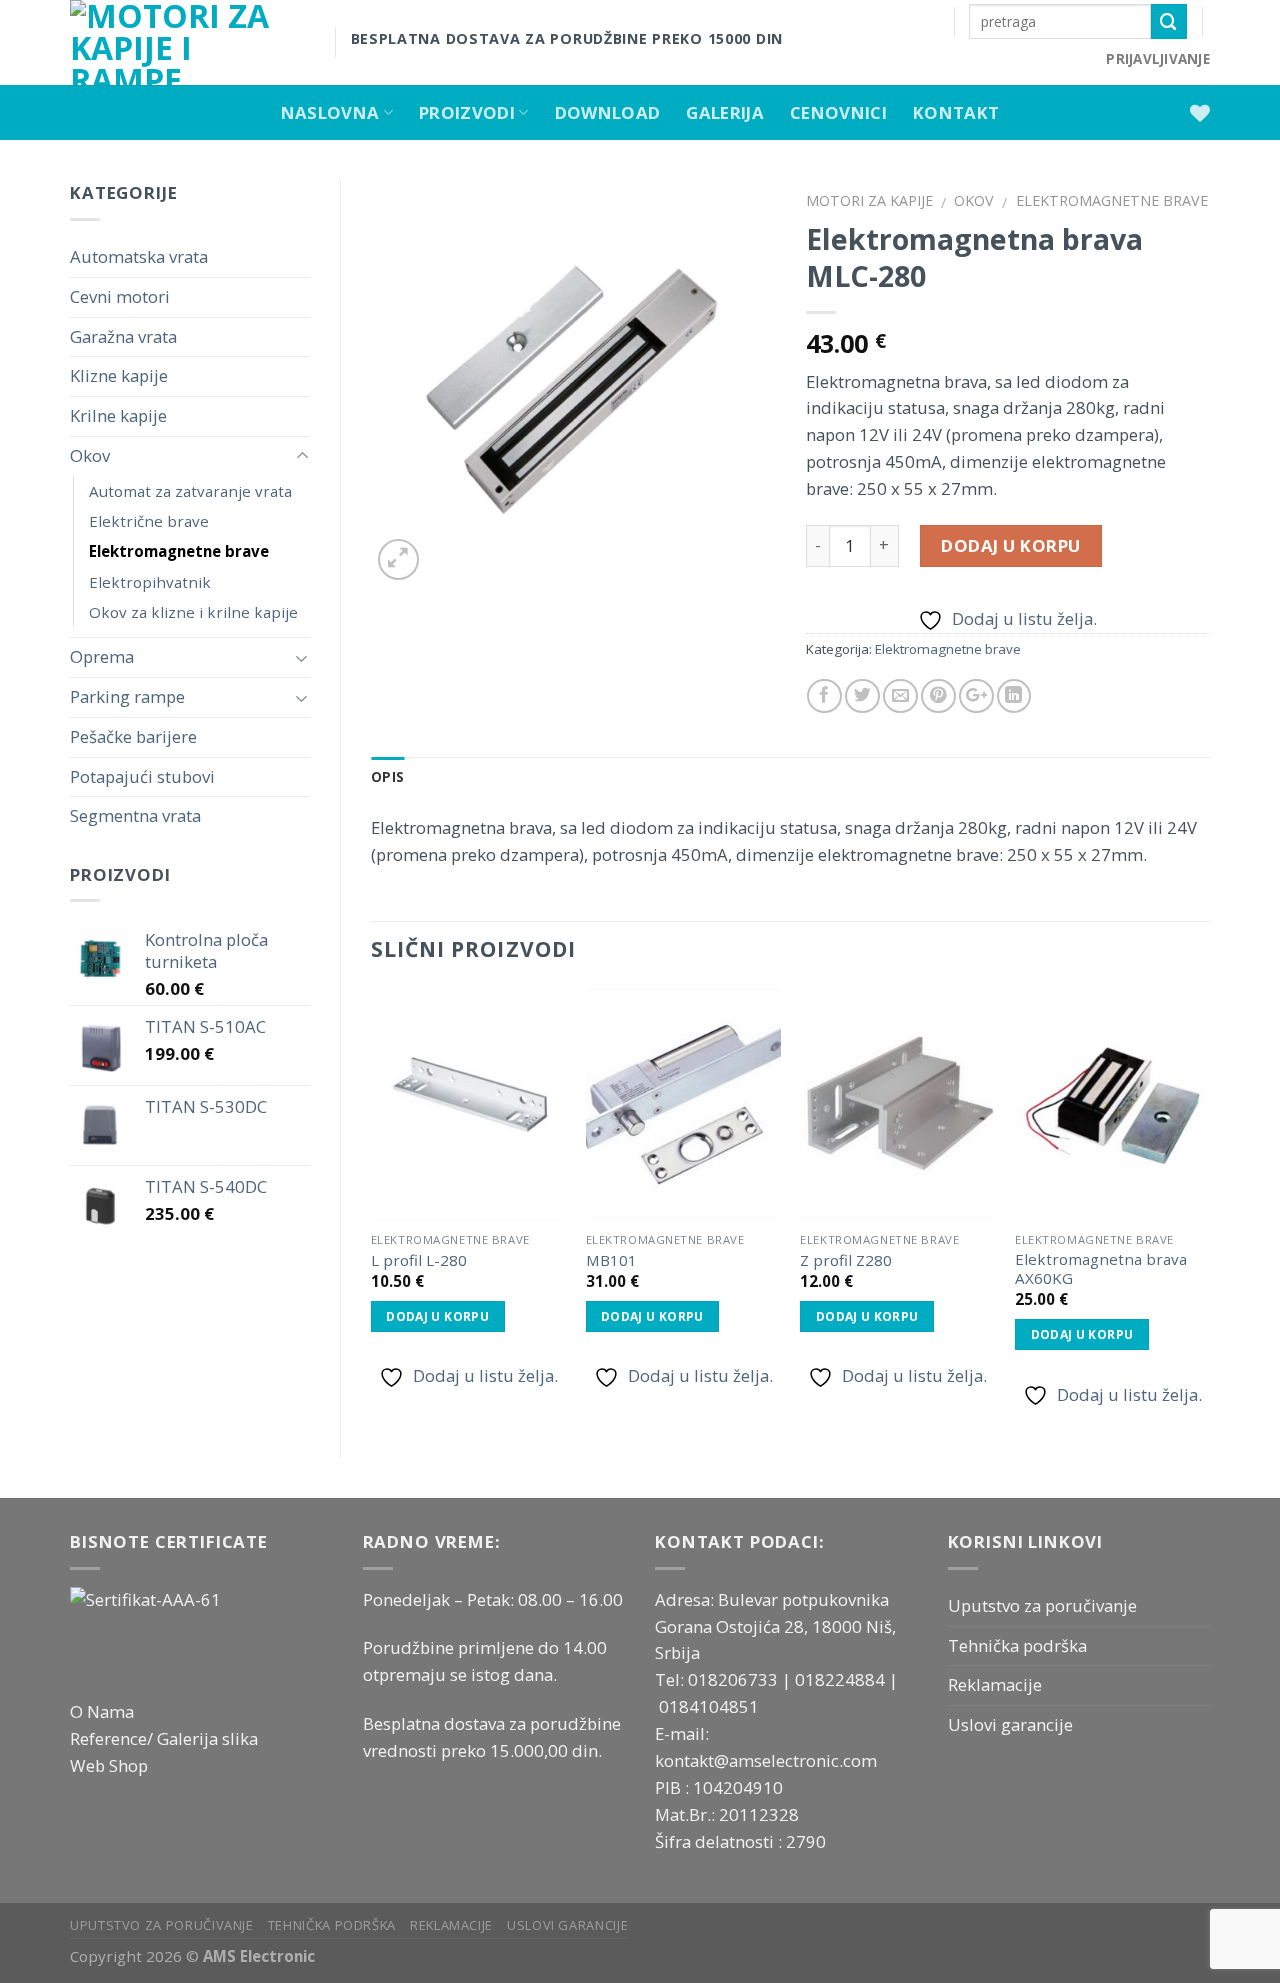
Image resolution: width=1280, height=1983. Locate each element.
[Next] (1209, 1206)
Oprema (102, 656)
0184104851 (709, 1706)
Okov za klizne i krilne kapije (193, 612)
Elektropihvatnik (150, 582)
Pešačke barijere (133, 736)
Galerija (725, 112)
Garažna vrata (123, 336)
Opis (387, 777)
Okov (90, 455)
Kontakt (956, 112)
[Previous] (372, 1206)
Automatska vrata (139, 256)
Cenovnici (838, 112)
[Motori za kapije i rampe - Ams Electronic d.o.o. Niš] (187, 42)
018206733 (735, 1679)
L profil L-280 (419, 1260)
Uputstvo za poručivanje (1042, 1605)
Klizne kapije (119, 375)
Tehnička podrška (1017, 1645)
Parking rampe (127, 696)
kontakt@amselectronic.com (766, 1760)
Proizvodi (467, 112)
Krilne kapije (118, 415)
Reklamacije (995, 1684)
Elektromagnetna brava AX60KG (1101, 1269)
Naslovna (330, 112)
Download (608, 112)
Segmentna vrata (135, 815)
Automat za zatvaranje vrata (190, 491)
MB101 (611, 1260)
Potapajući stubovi (142, 776)
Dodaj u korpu (1011, 545)
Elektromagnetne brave (179, 551)
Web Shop (109, 1765)
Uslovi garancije (1010, 1724)
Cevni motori (120, 296)
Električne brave (149, 521)
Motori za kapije (869, 200)
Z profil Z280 (846, 1260)
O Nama (102, 1711)
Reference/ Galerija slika (164, 1738)
